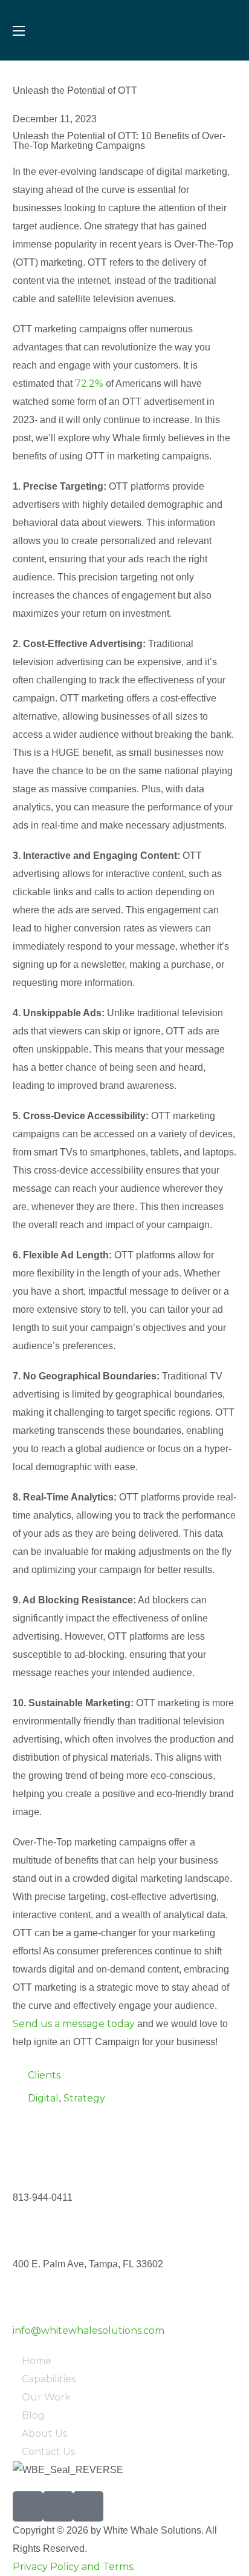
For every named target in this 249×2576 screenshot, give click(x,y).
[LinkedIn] (88, 2506)
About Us (44, 2433)
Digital (43, 2098)
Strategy (84, 2098)
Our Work (46, 2397)
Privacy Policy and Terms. (74, 2567)
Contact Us (48, 2452)
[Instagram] (58, 2506)
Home (37, 2361)
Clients (44, 2075)
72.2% (89, 383)
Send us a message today (74, 2024)
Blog (33, 2415)
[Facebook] (28, 2506)
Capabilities (49, 2379)
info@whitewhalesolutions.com (89, 2331)
